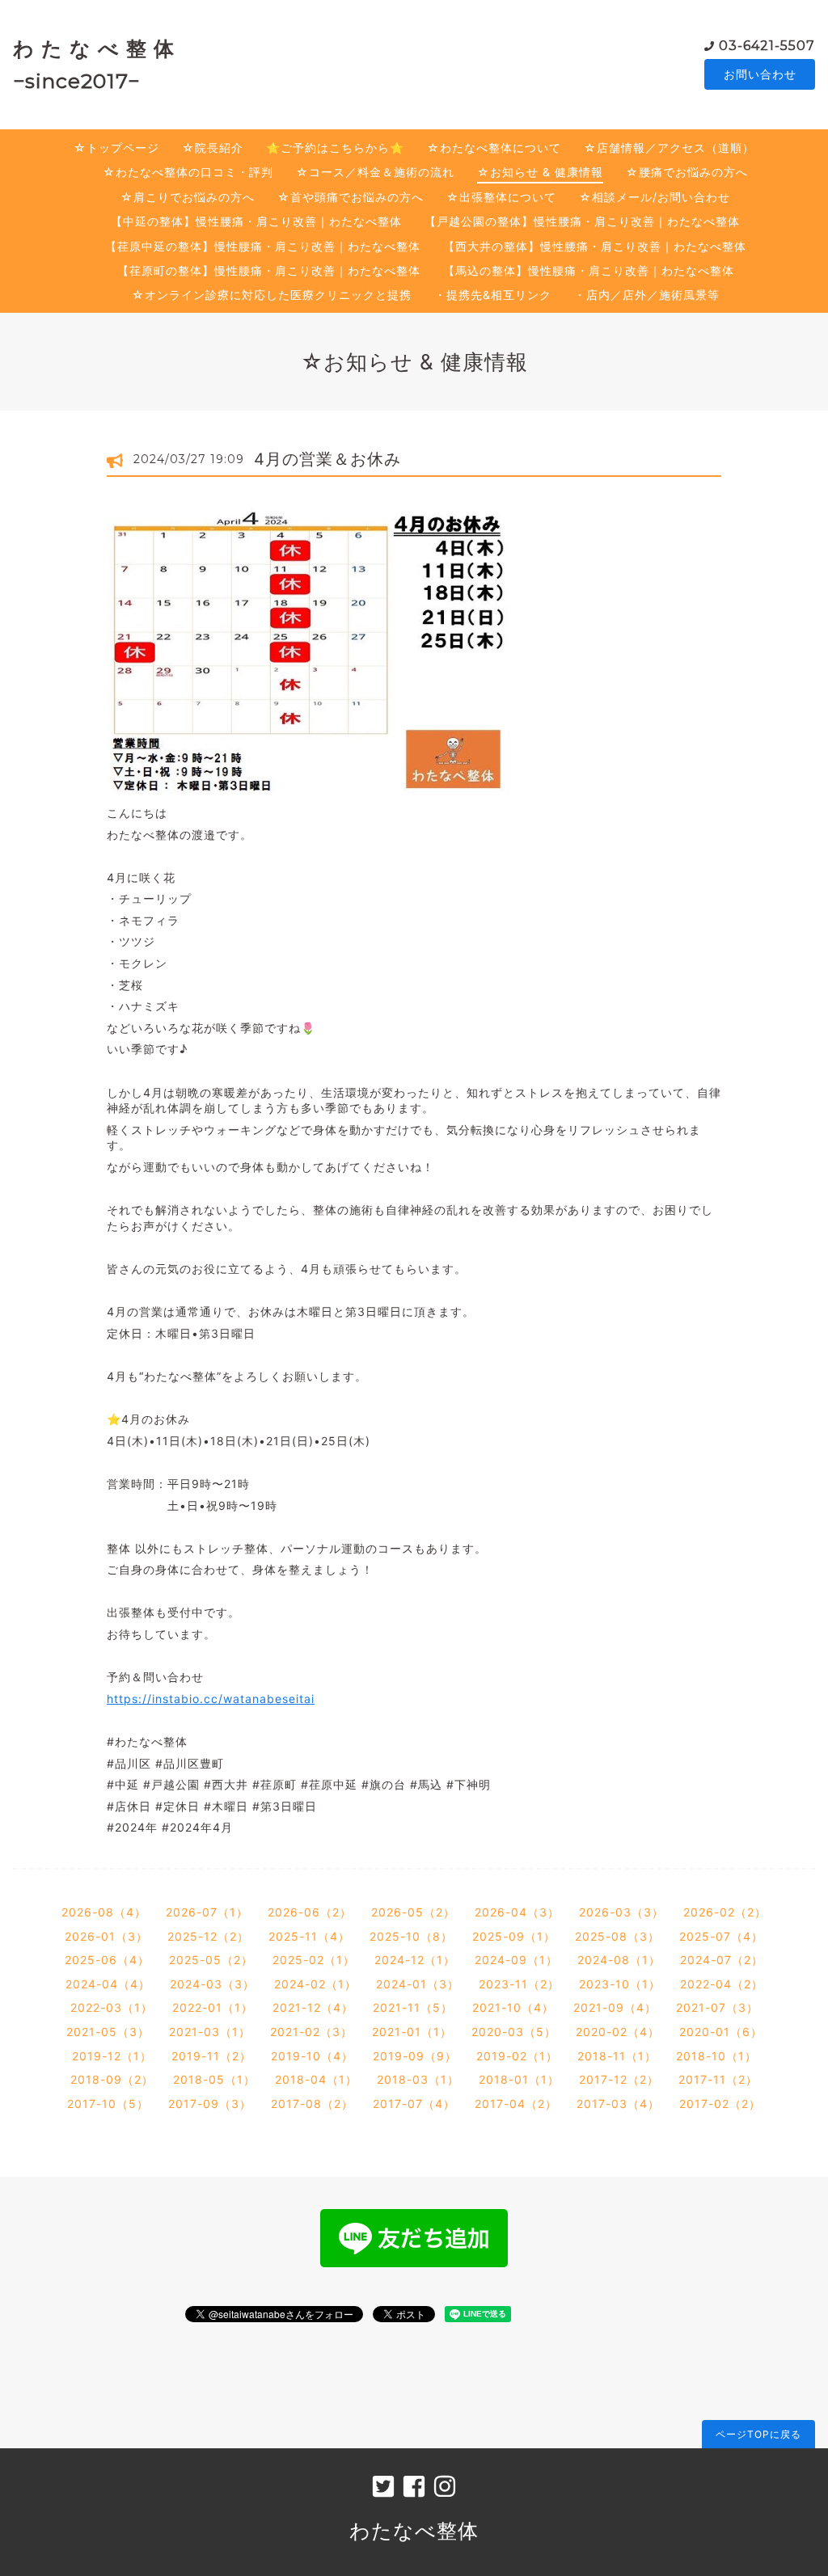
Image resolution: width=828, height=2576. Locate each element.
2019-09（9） (415, 2056)
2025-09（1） (514, 1936)
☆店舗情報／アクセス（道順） (669, 148)
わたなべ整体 (414, 2531)
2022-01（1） (213, 2007)
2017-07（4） (414, 2104)
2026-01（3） (106, 1936)
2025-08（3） (617, 1936)
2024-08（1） (619, 1960)
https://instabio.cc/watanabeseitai (211, 1699)
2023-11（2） (519, 1984)
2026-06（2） (310, 1912)
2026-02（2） (725, 1912)
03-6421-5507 (767, 46)
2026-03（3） (621, 1912)
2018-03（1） (418, 2079)
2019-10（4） (312, 2056)
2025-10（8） (411, 1936)
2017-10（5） (108, 2104)
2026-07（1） (207, 1912)
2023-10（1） (620, 1984)
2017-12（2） (619, 2079)
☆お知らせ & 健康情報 (540, 172)
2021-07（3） (717, 2007)
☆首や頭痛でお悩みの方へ (351, 197)
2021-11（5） (413, 2007)
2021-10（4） (513, 2007)
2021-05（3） (108, 2032)
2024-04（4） (108, 1984)
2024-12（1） (415, 1960)
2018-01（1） (519, 2079)
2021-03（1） (210, 2032)
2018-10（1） (716, 2056)
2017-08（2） (312, 2104)
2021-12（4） (313, 2007)
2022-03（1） (112, 2007)
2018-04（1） (316, 2079)
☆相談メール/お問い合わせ (655, 197)
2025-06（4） (107, 1960)
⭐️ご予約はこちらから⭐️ (335, 148)
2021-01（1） (412, 2032)
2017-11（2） (718, 2079)
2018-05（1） (214, 2079)
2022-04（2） (722, 1984)
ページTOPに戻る (758, 2434)
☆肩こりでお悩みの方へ (188, 197)
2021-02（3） (311, 2032)
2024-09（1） (516, 1960)
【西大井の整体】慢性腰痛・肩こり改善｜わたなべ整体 (595, 246)
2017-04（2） (516, 2104)
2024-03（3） (212, 1984)
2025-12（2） (208, 1936)
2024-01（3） (418, 1984)
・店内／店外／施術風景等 (647, 295)
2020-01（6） (721, 2032)
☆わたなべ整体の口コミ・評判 (188, 172)
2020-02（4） (618, 2032)
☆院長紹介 (213, 148)
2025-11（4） (309, 1936)
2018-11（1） (617, 2056)
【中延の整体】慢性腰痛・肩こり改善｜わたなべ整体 (256, 221)
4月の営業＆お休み (327, 459)
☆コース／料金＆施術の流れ (375, 172)
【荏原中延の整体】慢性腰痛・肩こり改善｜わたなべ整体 (263, 246)
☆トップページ (116, 148)
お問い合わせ (760, 74)
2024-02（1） (315, 1984)
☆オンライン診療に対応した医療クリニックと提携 (272, 295)
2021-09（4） (615, 2007)
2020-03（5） (514, 2032)
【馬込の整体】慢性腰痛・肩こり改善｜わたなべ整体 (589, 270)
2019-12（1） (112, 2056)
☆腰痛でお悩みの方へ (687, 172)
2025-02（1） (314, 1960)
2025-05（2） (211, 1960)
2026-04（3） (517, 1912)
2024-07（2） (722, 1960)
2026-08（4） (104, 1912)
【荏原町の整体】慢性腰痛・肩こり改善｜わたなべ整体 (269, 270)
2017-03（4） (618, 2104)
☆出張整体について (501, 197)
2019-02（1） (517, 2056)
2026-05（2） (413, 1912)
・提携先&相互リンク (493, 295)
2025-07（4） (721, 1936)
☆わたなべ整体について (494, 148)
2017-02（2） (720, 2104)
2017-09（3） (210, 2104)
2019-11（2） (211, 2056)
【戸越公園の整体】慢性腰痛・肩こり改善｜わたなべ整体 (582, 221)
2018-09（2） (112, 2079)
